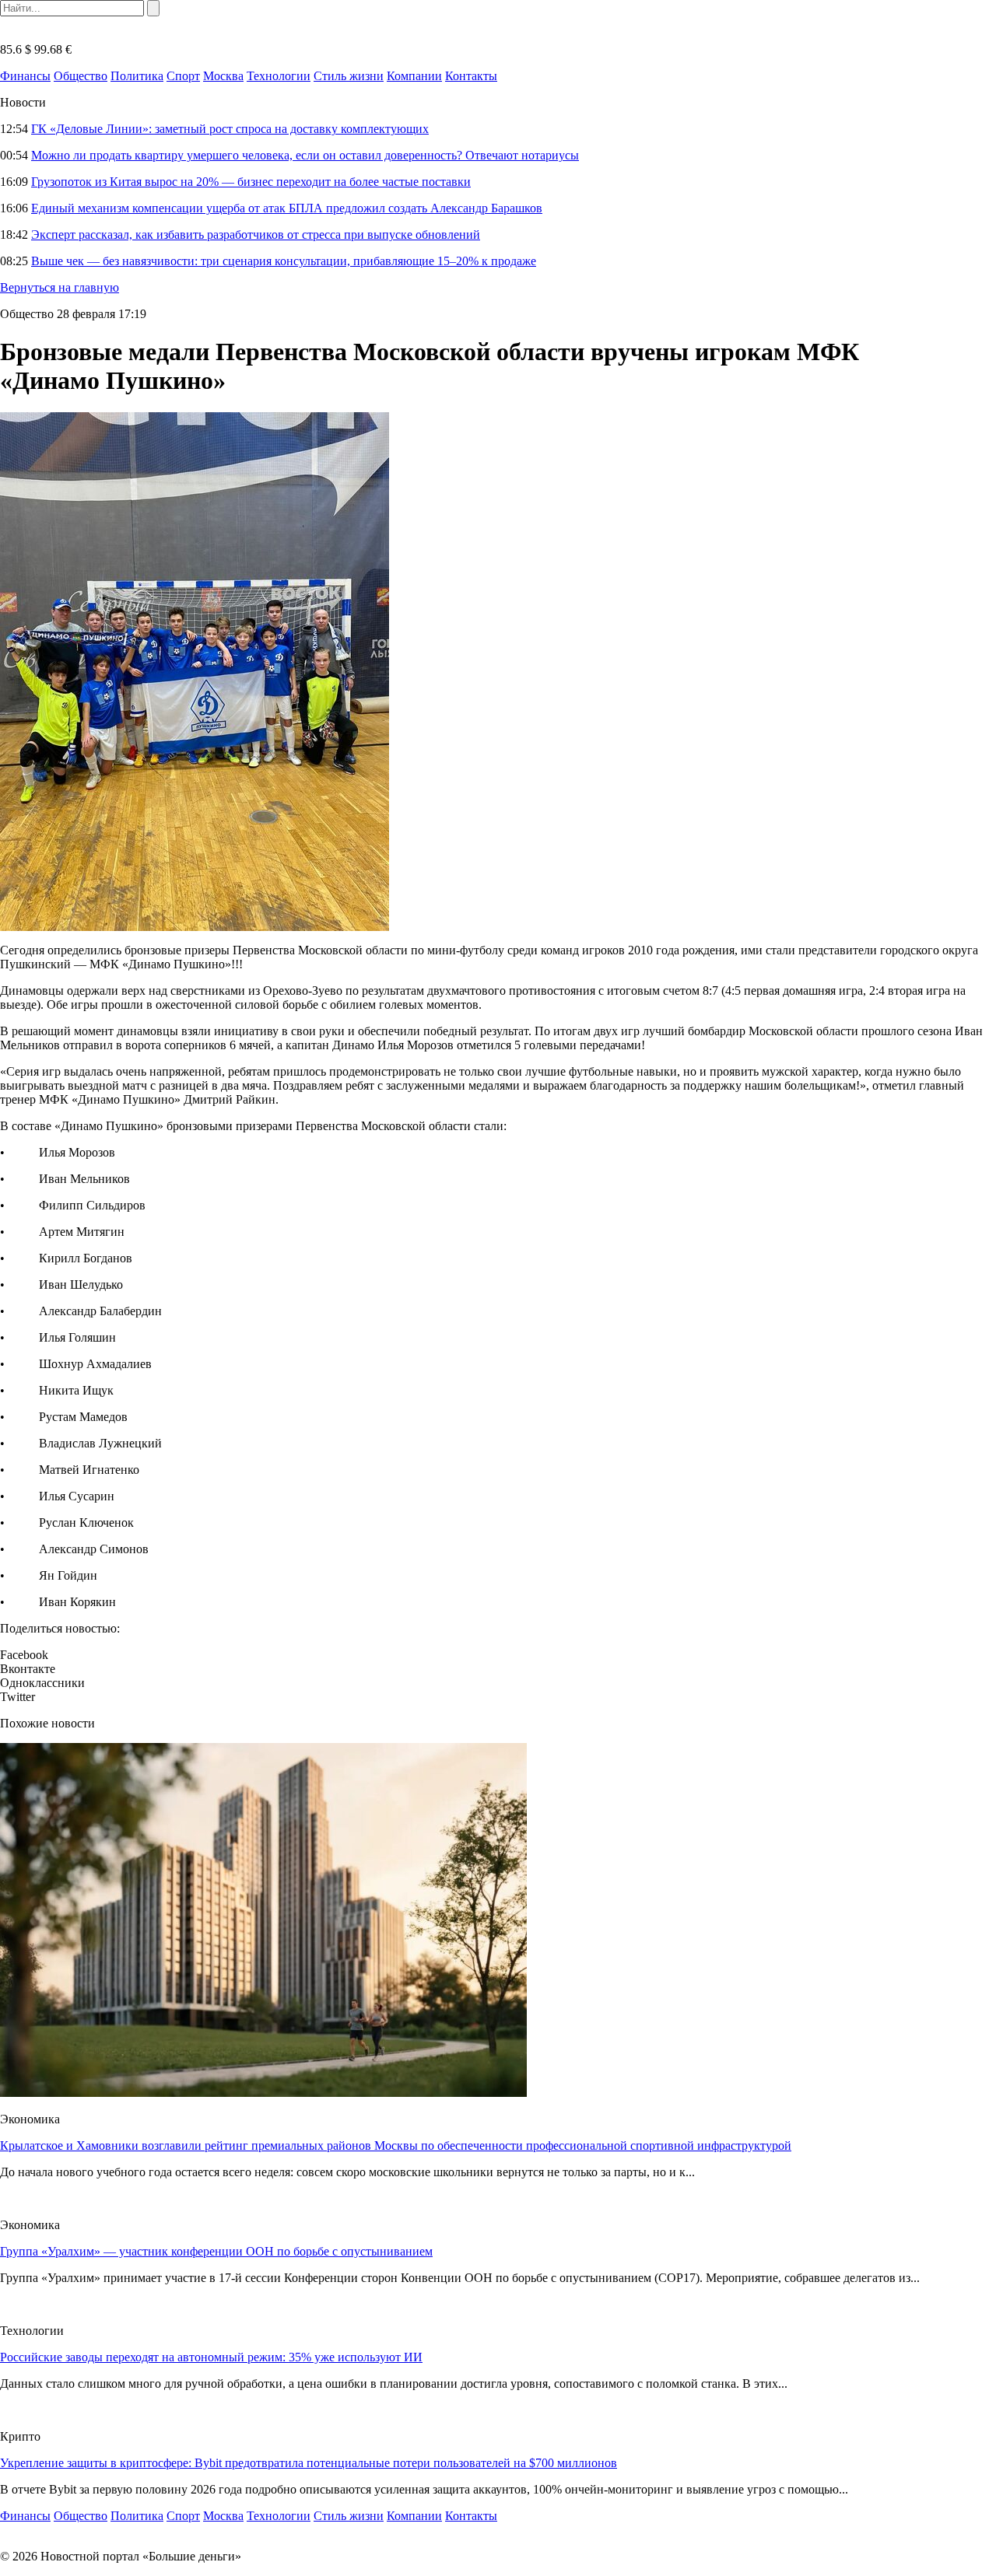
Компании (414, 76)
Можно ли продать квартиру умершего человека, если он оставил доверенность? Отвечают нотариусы (305, 155)
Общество (81, 76)
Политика (137, 76)
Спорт (183, 76)
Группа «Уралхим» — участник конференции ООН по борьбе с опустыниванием (216, 2251)
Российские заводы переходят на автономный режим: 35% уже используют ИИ (211, 2357)
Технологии (279, 76)
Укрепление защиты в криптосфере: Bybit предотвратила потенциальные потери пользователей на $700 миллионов (309, 2463)
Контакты (471, 76)
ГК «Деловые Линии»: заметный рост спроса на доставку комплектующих (230, 129)
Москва (223, 76)
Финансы (25, 76)
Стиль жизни (349, 76)
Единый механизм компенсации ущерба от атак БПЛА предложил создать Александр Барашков (287, 208)
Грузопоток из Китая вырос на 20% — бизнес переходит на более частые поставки (251, 182)
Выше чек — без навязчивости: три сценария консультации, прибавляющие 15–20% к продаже (284, 261)
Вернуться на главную (60, 287)
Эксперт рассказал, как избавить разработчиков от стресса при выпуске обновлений (256, 234)
